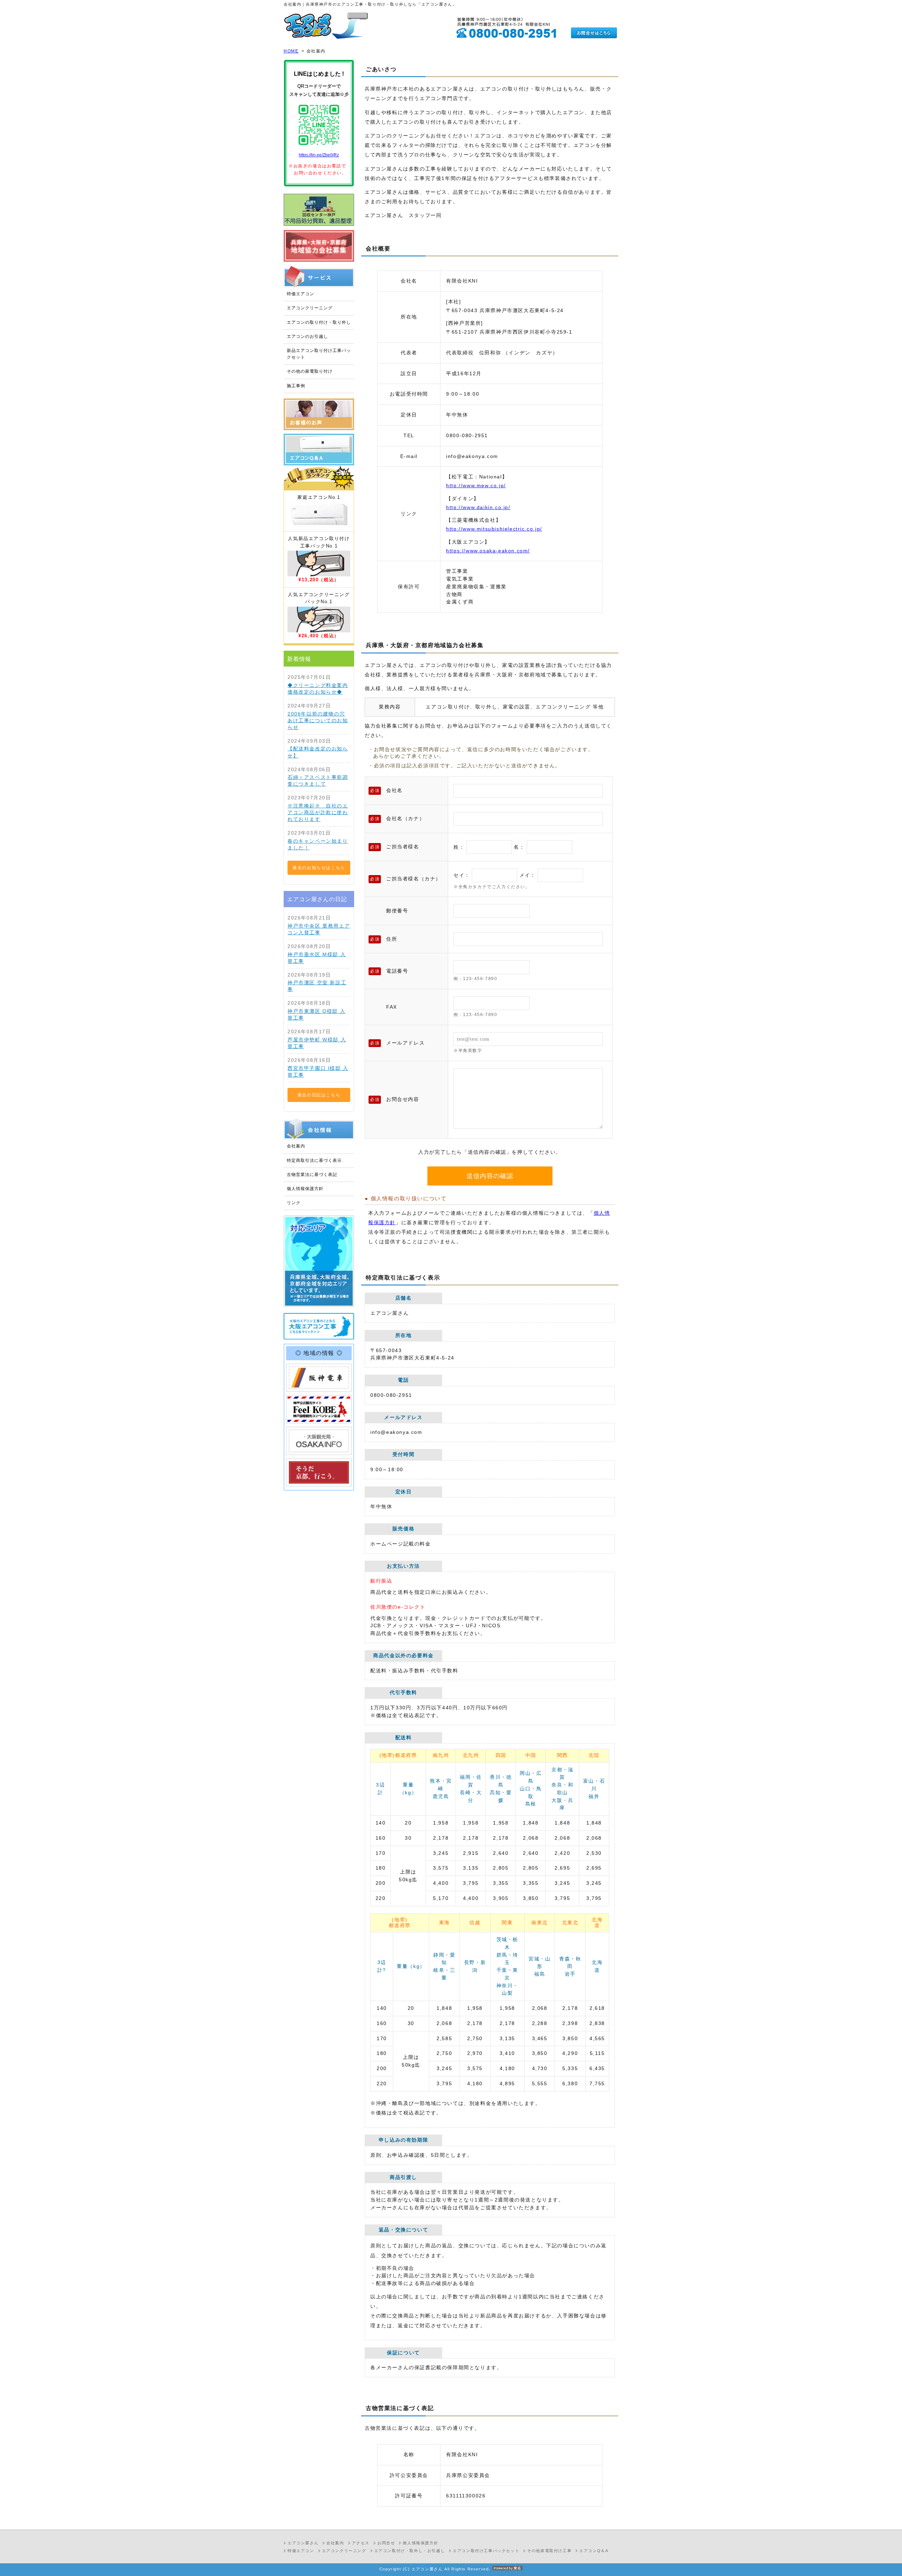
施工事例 (296, 386)
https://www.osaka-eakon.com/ (488, 551)
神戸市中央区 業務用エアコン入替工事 (319, 929)
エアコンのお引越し (307, 336)
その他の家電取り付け (310, 371)
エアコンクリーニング (310, 308)
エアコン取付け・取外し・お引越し (410, 2551)
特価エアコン (301, 294)
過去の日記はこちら (319, 1095)
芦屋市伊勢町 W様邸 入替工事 (317, 1043)
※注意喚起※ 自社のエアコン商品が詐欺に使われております (318, 813)
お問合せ (386, 2543)
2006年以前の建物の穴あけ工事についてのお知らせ (318, 721)
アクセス (361, 2543)
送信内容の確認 (490, 1176)
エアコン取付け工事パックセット (486, 2551)
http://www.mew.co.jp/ (476, 486)
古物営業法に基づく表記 (312, 1175)
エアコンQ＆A (594, 2551)
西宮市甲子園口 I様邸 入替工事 (318, 1072)
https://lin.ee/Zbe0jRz (319, 155)
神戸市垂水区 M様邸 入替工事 (317, 958)
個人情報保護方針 (305, 1189)
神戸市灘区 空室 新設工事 (317, 986)
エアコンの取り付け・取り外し (319, 322)
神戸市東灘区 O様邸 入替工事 (316, 1015)
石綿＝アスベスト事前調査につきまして (318, 781)
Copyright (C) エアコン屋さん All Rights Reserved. (435, 2569)
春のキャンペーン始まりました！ (318, 844)
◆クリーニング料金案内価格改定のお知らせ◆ (318, 689)
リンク (294, 1203)
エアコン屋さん (303, 2543)
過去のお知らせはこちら (319, 868)
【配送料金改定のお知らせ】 (318, 752)
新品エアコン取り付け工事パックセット (319, 354)
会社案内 (296, 1146)
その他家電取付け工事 (549, 2551)
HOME (291, 51)
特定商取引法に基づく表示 (314, 1160)
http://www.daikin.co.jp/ (478, 507)
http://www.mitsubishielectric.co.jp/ (494, 529)
